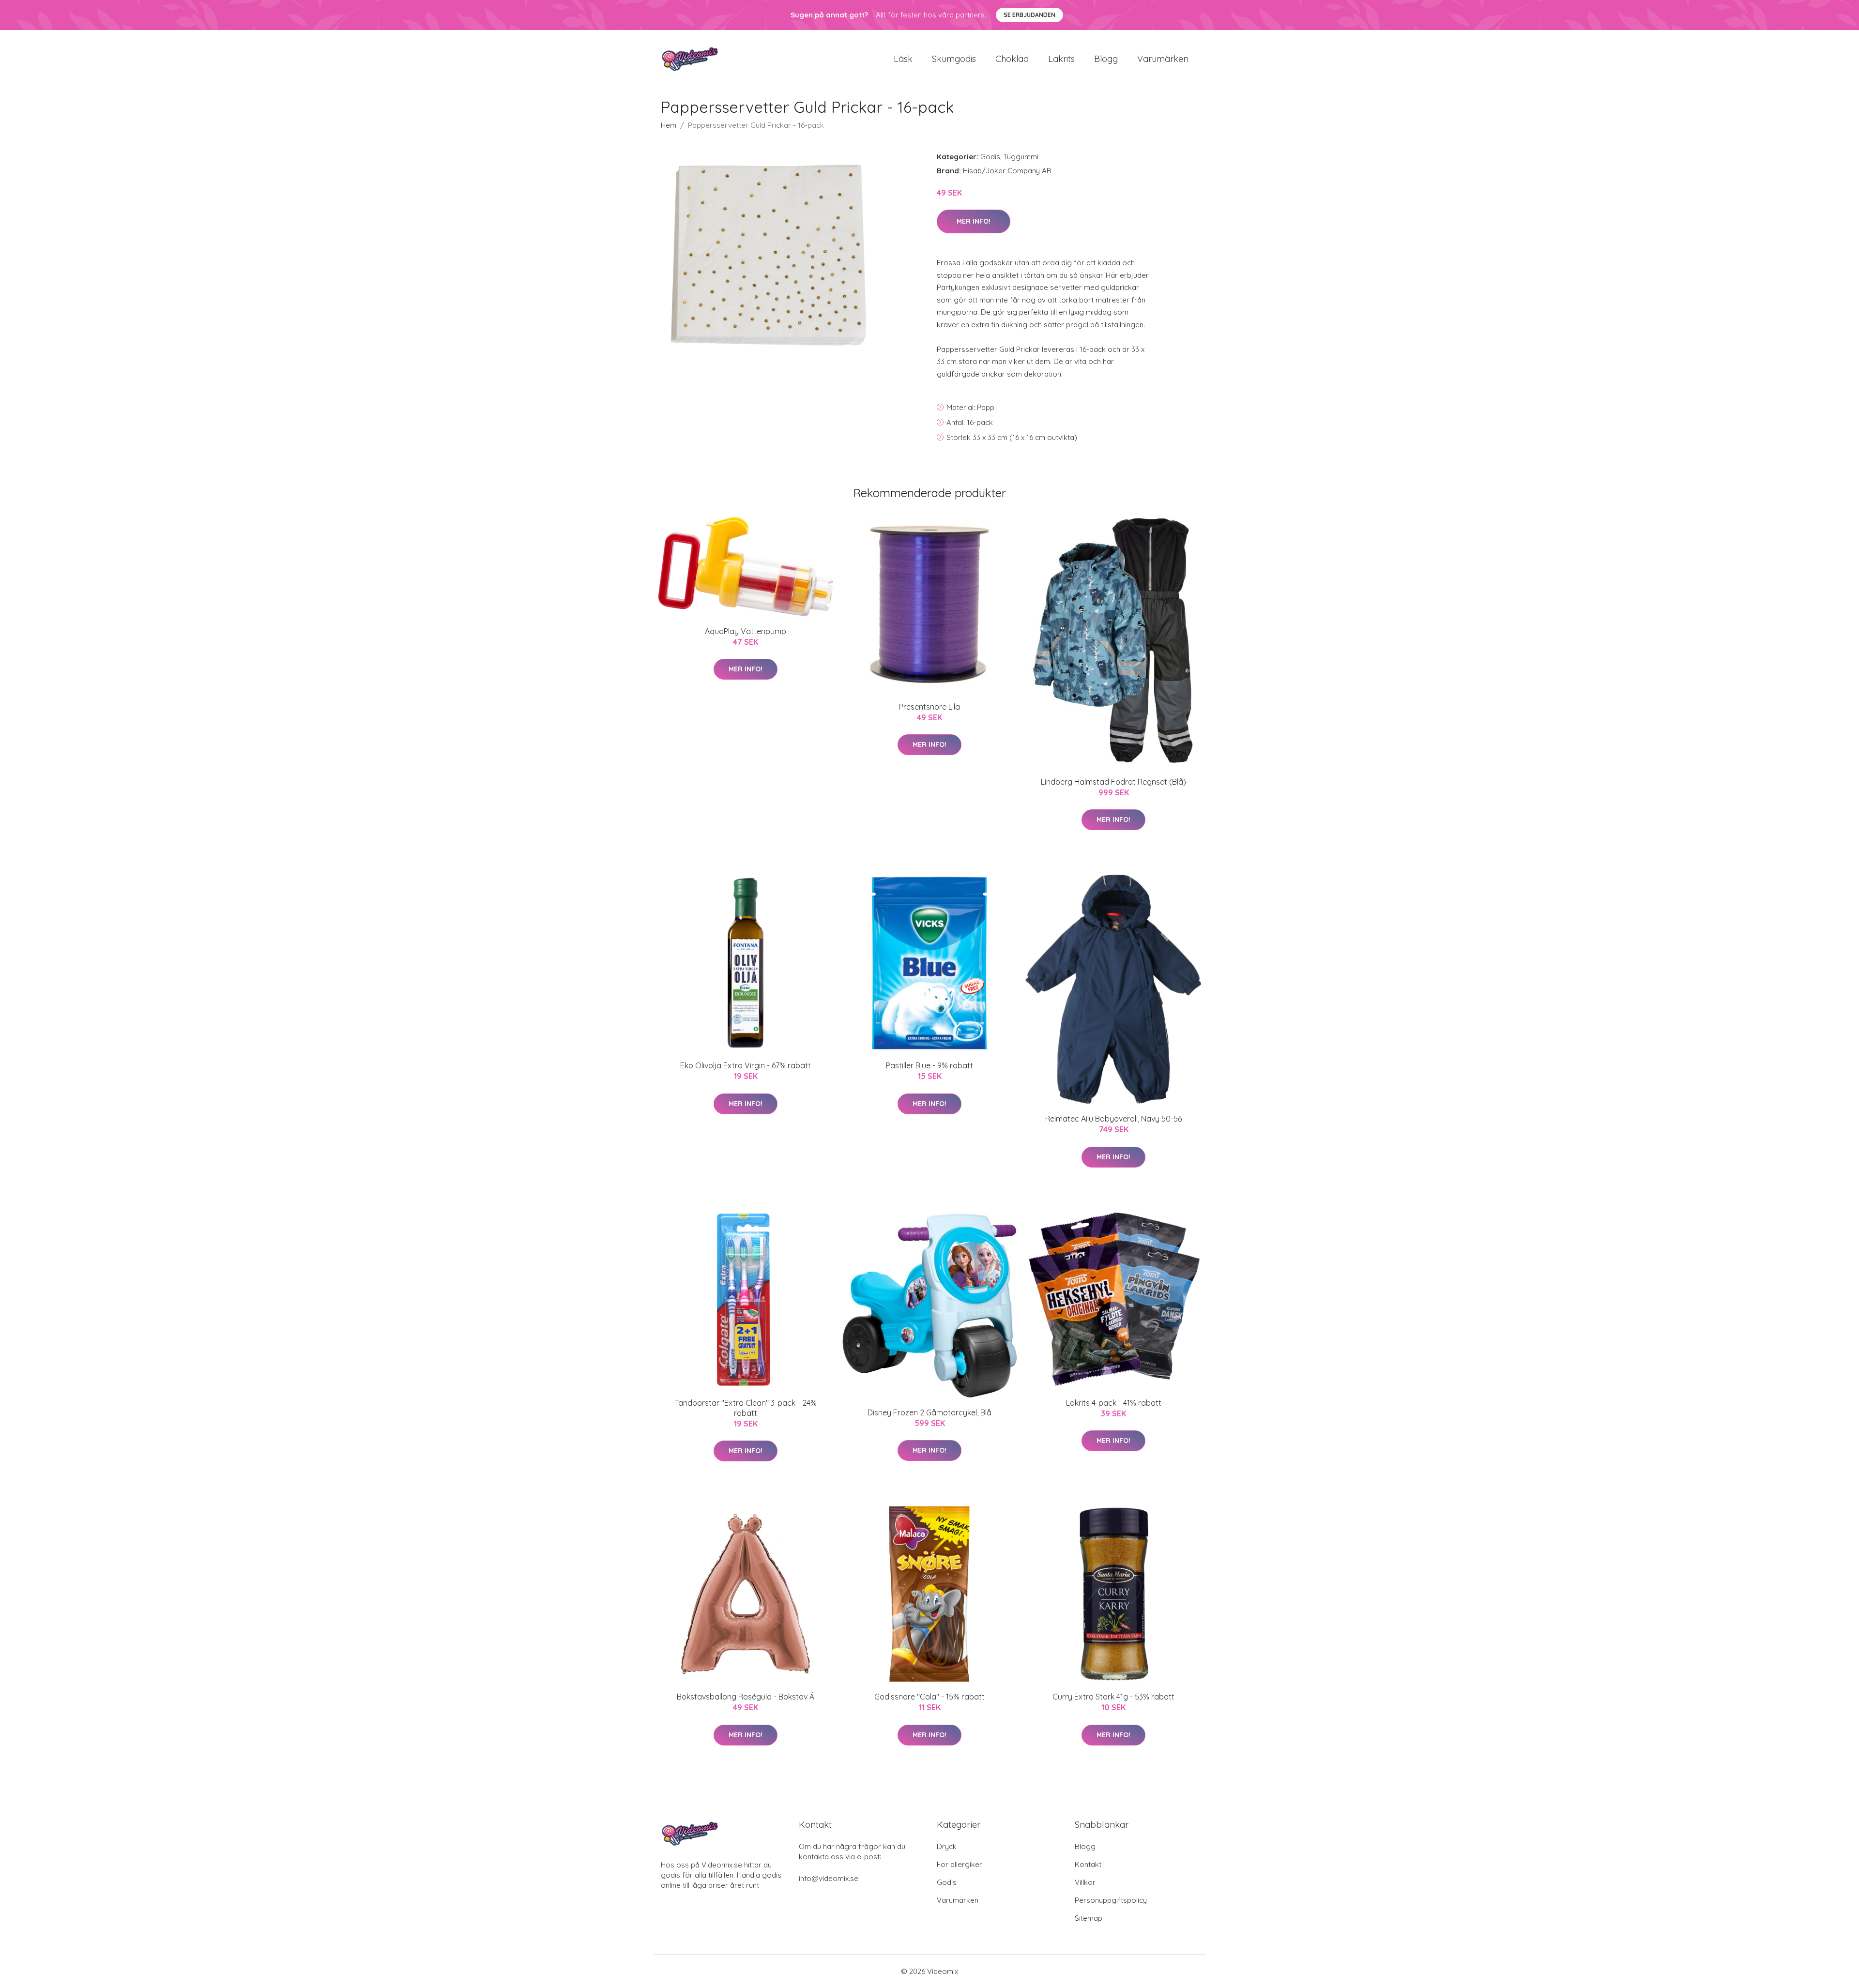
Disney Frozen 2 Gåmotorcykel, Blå (929, 1412)
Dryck (947, 1846)
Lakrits (1061, 59)
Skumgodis (954, 59)
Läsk (903, 59)
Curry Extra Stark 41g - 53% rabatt (1113, 1697)
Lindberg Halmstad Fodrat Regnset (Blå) (1113, 782)
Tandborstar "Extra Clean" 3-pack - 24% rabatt (746, 1408)
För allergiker (960, 1864)
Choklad (1012, 59)
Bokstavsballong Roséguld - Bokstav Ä (746, 1697)
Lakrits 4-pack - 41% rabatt (1114, 1403)
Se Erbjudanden (1029, 15)
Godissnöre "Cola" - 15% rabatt (929, 1697)
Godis (990, 157)
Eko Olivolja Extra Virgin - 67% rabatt (746, 1065)
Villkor (1085, 1882)
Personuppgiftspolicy (1111, 1900)
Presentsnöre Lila (929, 707)
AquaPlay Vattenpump (746, 631)
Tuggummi (1021, 157)
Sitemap (1089, 1918)
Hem (669, 125)
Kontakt (1088, 1864)
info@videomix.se (829, 1878)
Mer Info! (974, 221)
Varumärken (1163, 59)
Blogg (1106, 59)
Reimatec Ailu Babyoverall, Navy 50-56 (1113, 1119)
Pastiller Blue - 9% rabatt (929, 1065)
